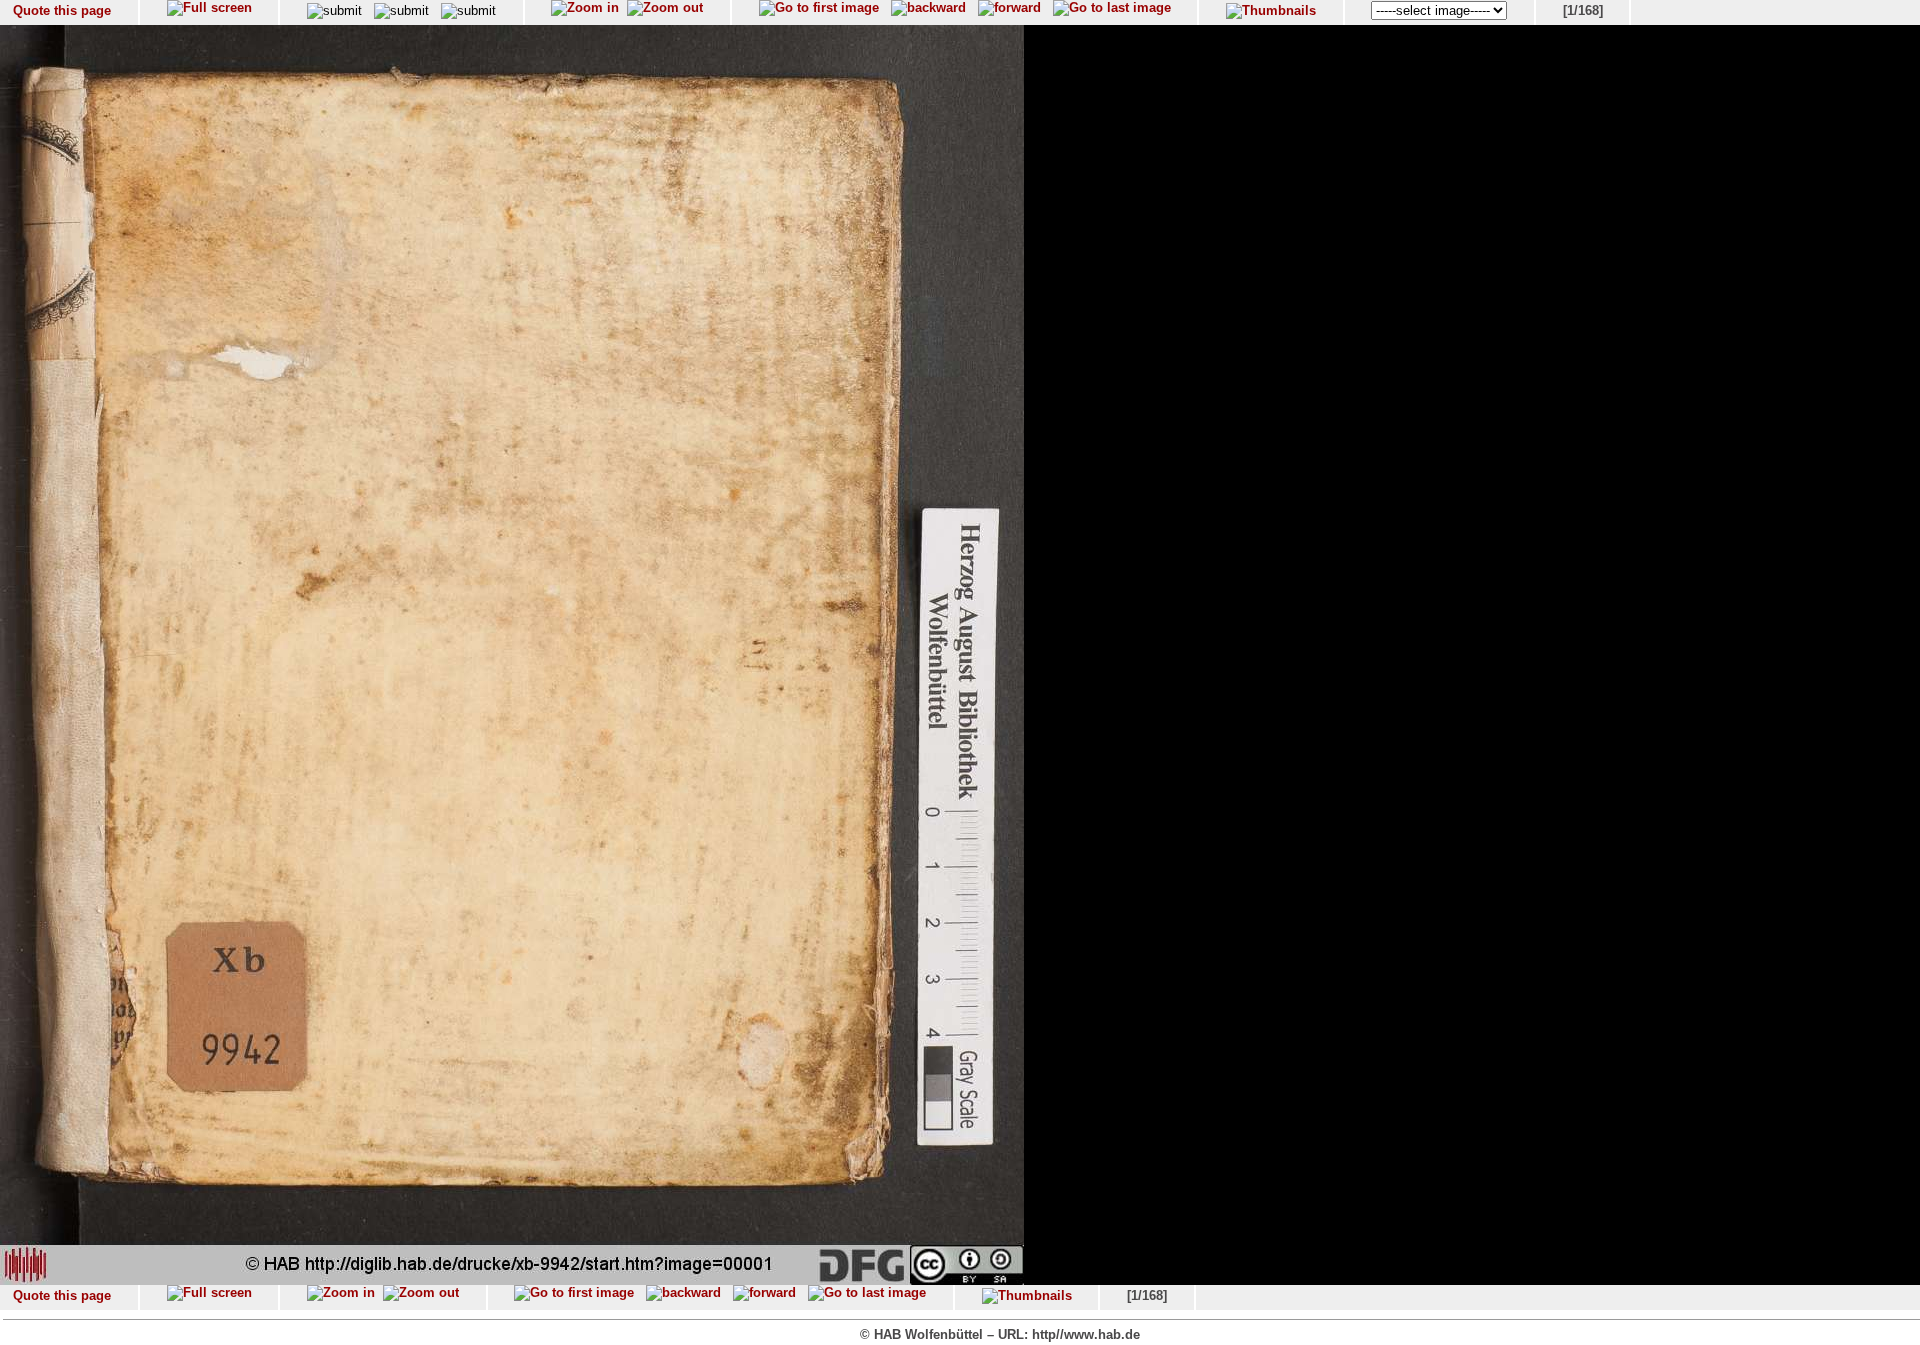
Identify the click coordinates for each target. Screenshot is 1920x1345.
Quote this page (62, 10)
